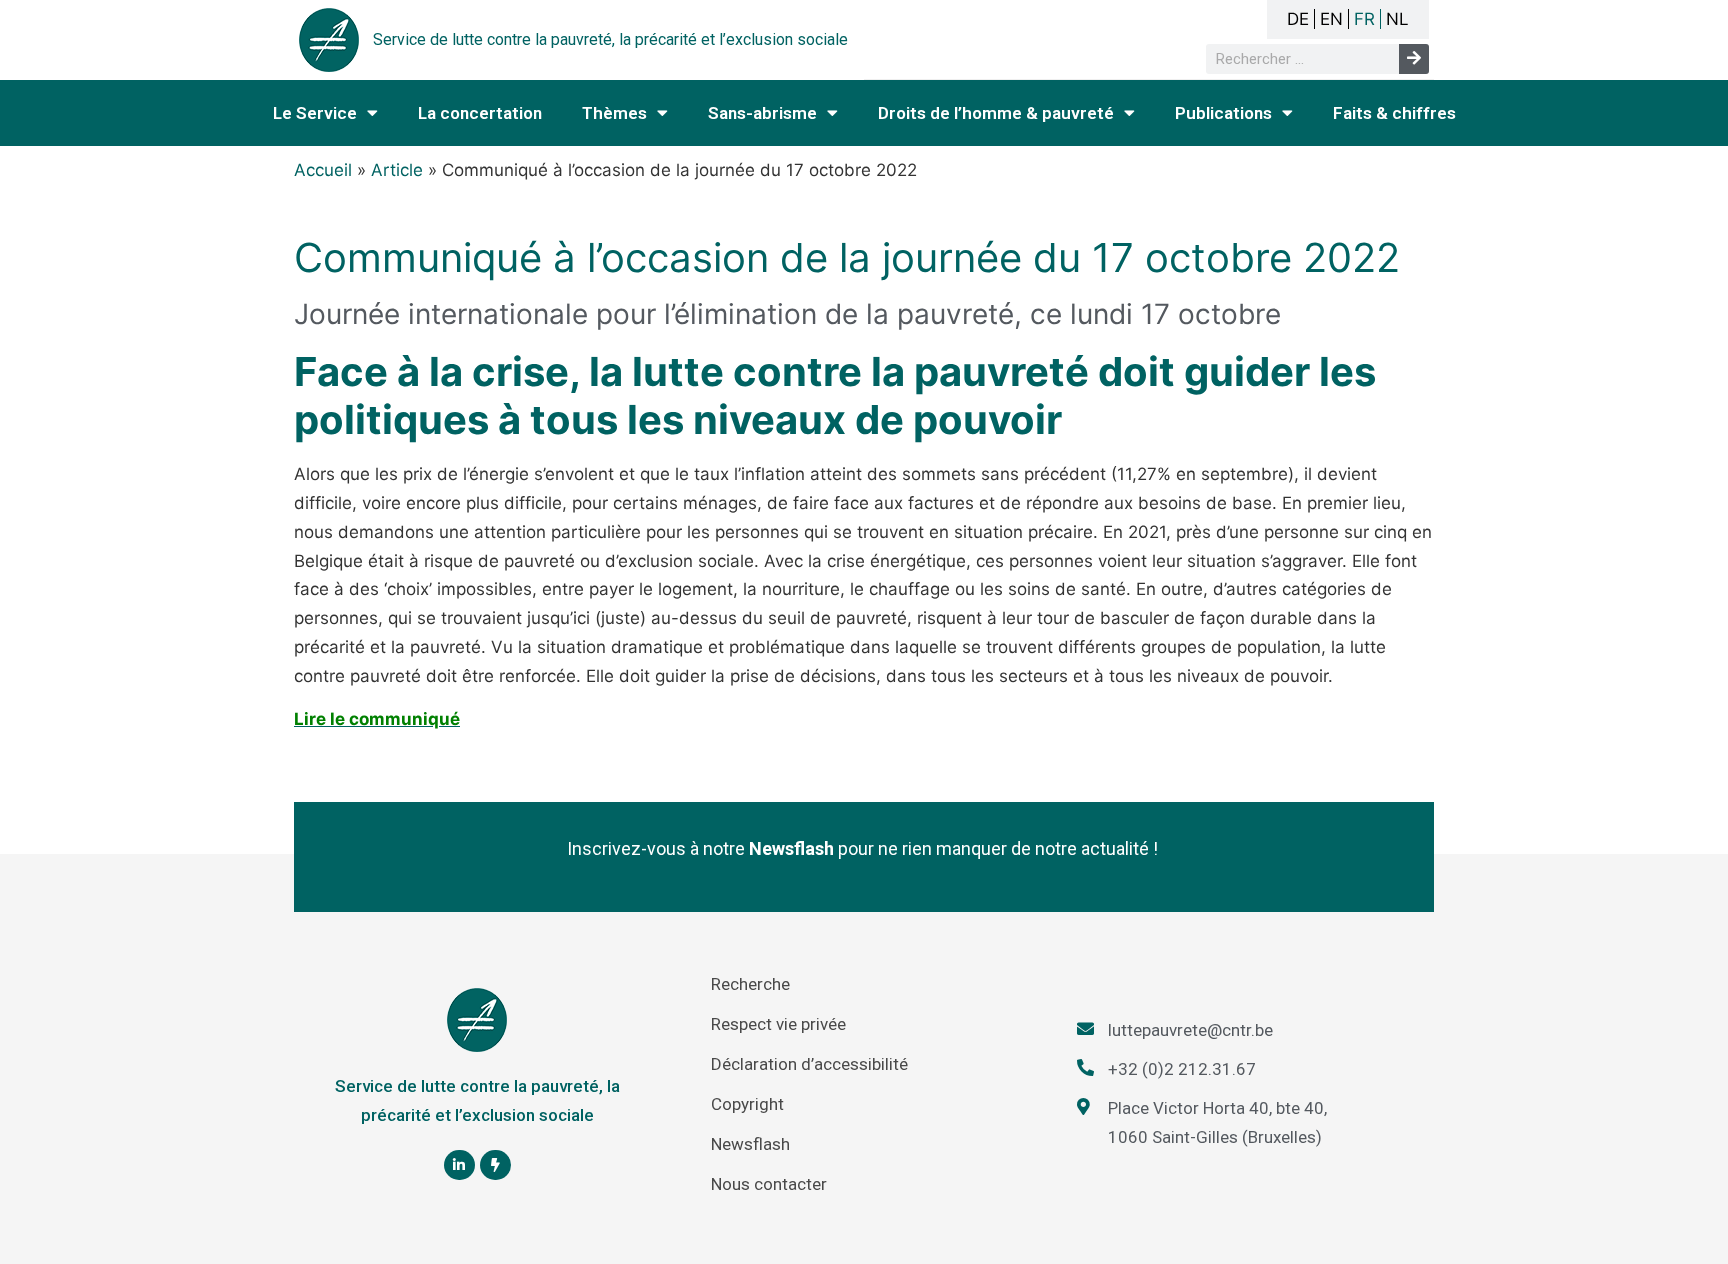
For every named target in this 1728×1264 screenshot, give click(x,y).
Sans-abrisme (762, 113)
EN (1331, 19)
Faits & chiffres (1394, 113)
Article (397, 170)
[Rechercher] (1414, 59)
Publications (1223, 113)
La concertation (480, 113)
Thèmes (614, 113)
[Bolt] (495, 1165)
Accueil (323, 170)
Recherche (750, 984)
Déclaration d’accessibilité (809, 1064)
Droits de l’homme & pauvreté (996, 113)
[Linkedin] (459, 1165)
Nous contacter (769, 1184)
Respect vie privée (778, 1024)
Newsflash (750, 1144)
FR (1364, 19)
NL (1397, 19)
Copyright (747, 1104)
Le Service (315, 113)
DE (1298, 19)
